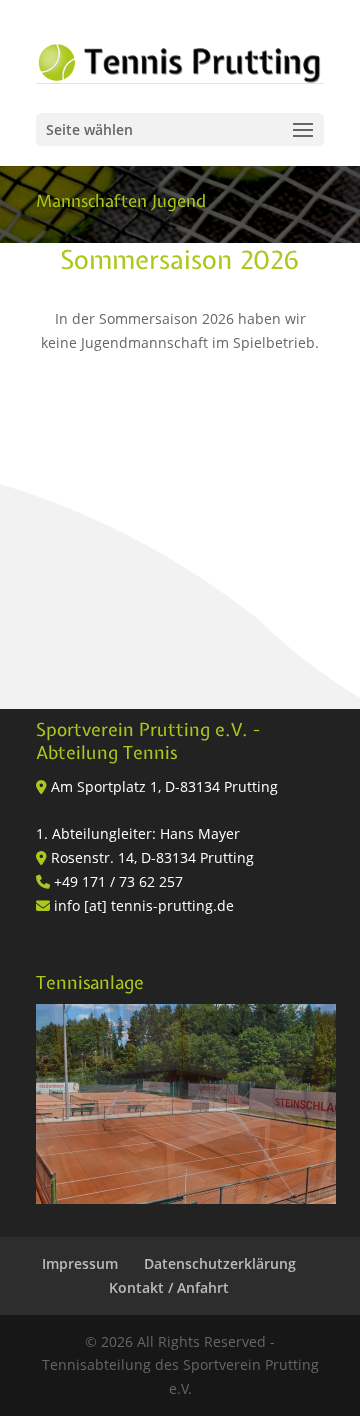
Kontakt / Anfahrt (169, 1287)
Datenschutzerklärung (220, 1263)
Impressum (80, 1263)
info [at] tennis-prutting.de (144, 905)
